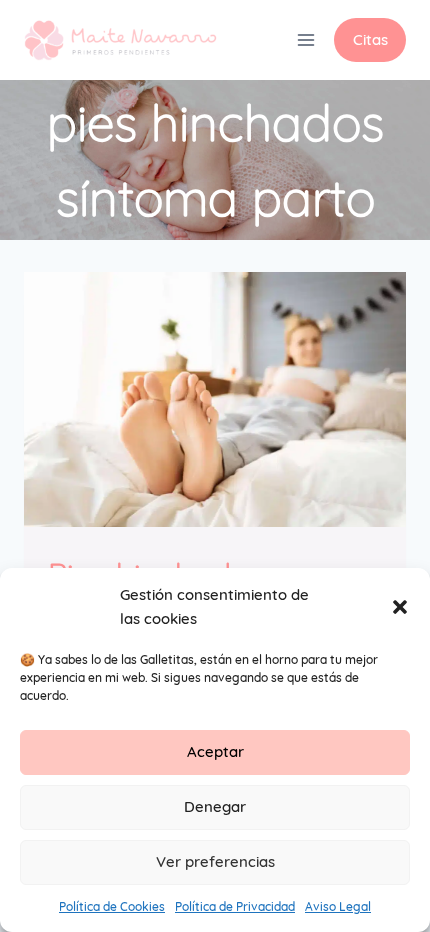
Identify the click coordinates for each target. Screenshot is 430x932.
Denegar (215, 806)
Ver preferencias (215, 861)
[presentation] (215, 399)
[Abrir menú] (305, 39)
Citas (370, 39)
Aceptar (215, 751)
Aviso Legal (338, 906)
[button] (400, 607)
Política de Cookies (112, 906)
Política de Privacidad (235, 906)
